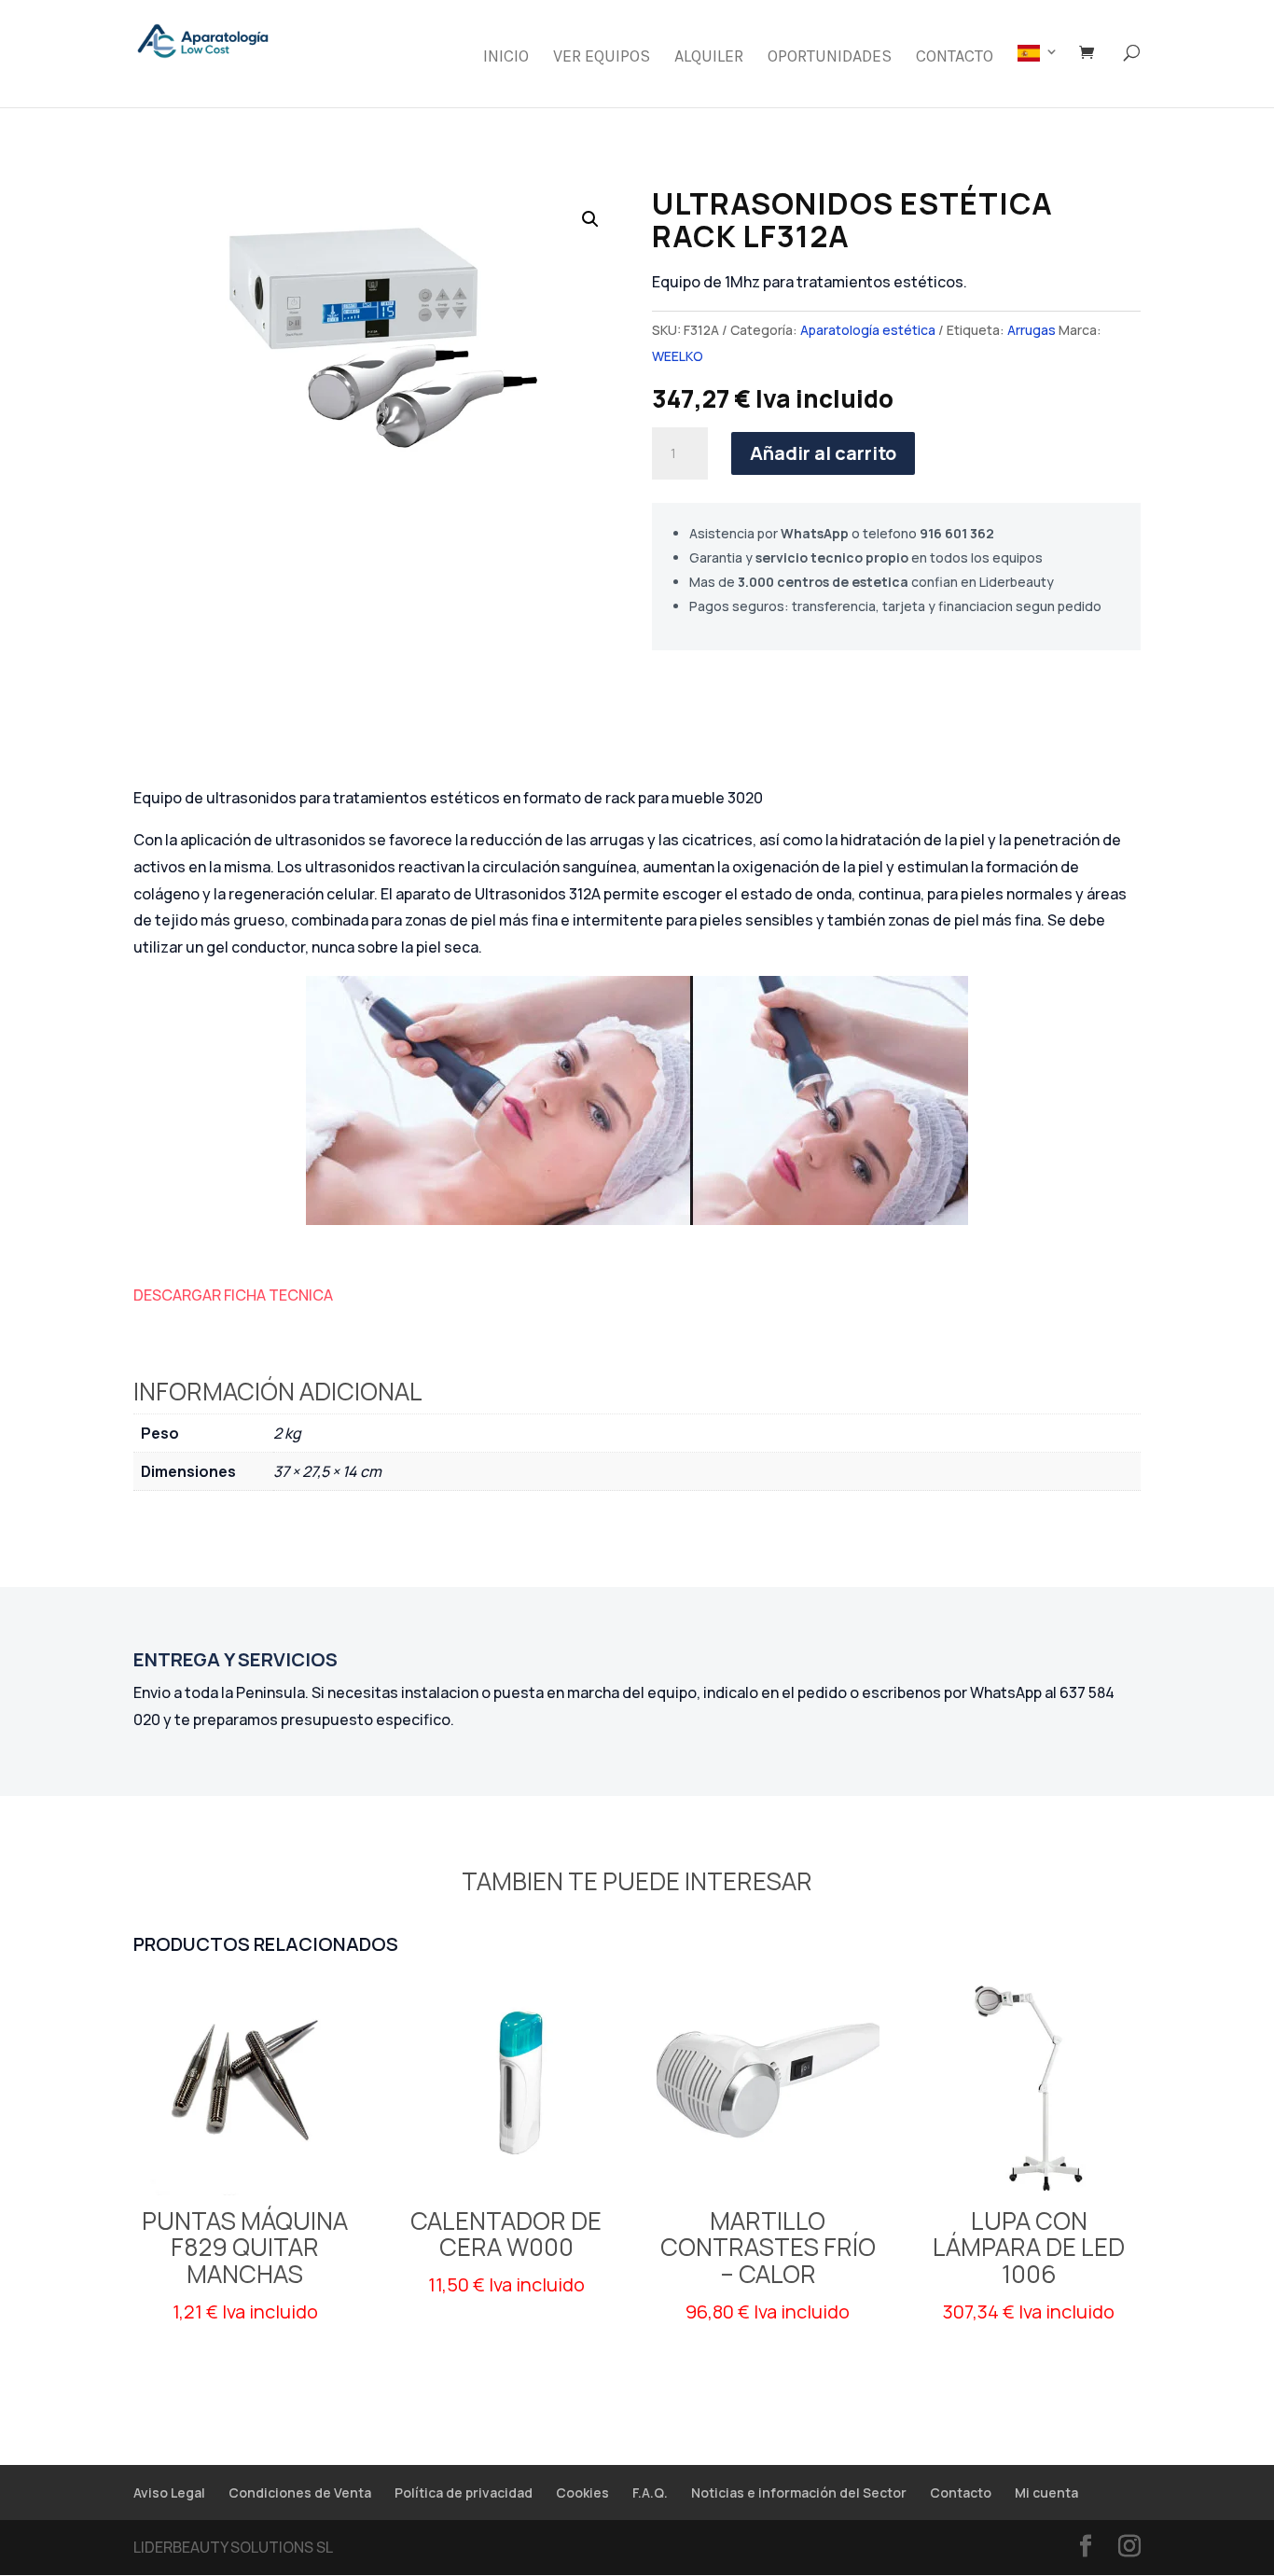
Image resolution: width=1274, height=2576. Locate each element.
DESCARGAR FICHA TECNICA (233, 1295)
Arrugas (1032, 330)
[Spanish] (1038, 76)
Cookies (582, 2492)
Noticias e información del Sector (799, 2492)
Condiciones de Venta (300, 2492)
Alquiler (709, 58)
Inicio (506, 58)
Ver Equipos (602, 58)
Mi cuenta (1046, 2492)
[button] (590, 219)
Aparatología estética (868, 330)
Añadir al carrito (823, 453)
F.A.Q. (650, 2492)
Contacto (955, 58)
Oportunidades (830, 58)
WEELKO (678, 356)
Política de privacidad (464, 2492)
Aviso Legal (169, 2492)
